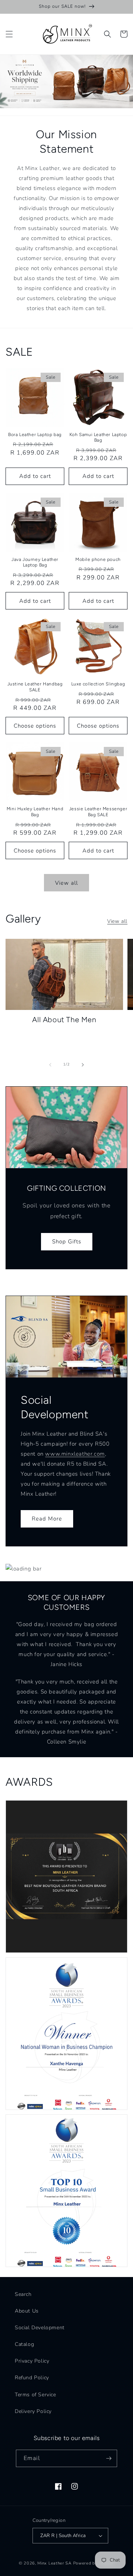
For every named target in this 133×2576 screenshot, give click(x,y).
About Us (27, 2311)
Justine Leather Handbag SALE (35, 687)
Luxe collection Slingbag (98, 684)
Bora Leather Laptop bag (35, 435)
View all (66, 883)
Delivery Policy (33, 2411)
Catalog (24, 2344)
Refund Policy (32, 2378)
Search (23, 2294)
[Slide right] (83, 1065)
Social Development (40, 2328)
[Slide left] (50, 1065)
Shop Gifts (67, 1242)
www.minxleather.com (75, 1454)
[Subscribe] (109, 2458)
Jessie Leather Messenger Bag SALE (98, 812)
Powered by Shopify (94, 2563)
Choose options (35, 726)
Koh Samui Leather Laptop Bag (98, 438)
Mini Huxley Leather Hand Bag (35, 812)
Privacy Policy (32, 2361)
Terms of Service (35, 2395)
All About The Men (64, 1020)
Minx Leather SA (54, 2563)
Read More (47, 1519)
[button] (9, 34)
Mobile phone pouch (98, 559)
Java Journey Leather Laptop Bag (35, 562)
